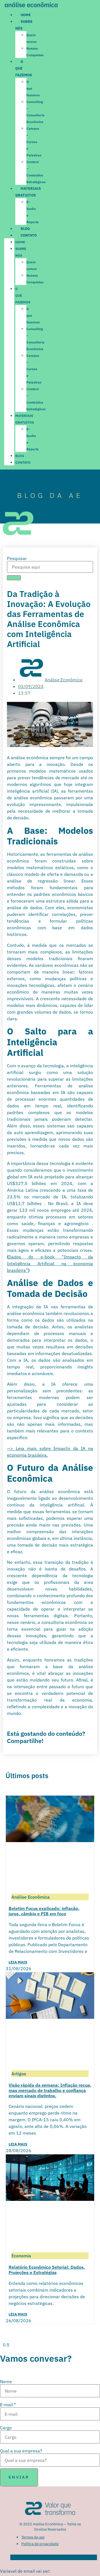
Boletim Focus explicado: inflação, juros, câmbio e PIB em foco (44, 1911)
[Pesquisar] (14, 578)
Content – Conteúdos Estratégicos (36, 172)
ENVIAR (19, 2477)
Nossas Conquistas (35, 52)
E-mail (8, 2405)
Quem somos (32, 38)
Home (26, 15)
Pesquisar (17, 558)
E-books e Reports (32, 212)
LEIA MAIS (18, 1962)
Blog (25, 229)
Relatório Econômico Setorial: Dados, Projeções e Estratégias (47, 2270)
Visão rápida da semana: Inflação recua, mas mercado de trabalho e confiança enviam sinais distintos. (50, 2090)
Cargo (6, 2428)
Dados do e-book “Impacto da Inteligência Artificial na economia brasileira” (50, 1264)
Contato (29, 235)
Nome (6, 2381)
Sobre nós (21, 252)
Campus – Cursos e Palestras (34, 142)
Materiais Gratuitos (25, 419)
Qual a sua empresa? (21, 2451)
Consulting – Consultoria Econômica (35, 112)
